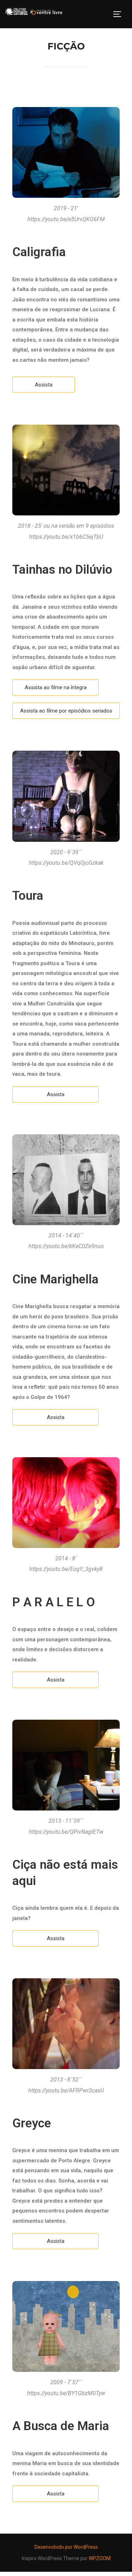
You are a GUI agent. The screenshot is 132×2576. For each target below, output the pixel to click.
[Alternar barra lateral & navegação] (120, 14)
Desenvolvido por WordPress (66, 2547)
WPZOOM (100, 2558)
